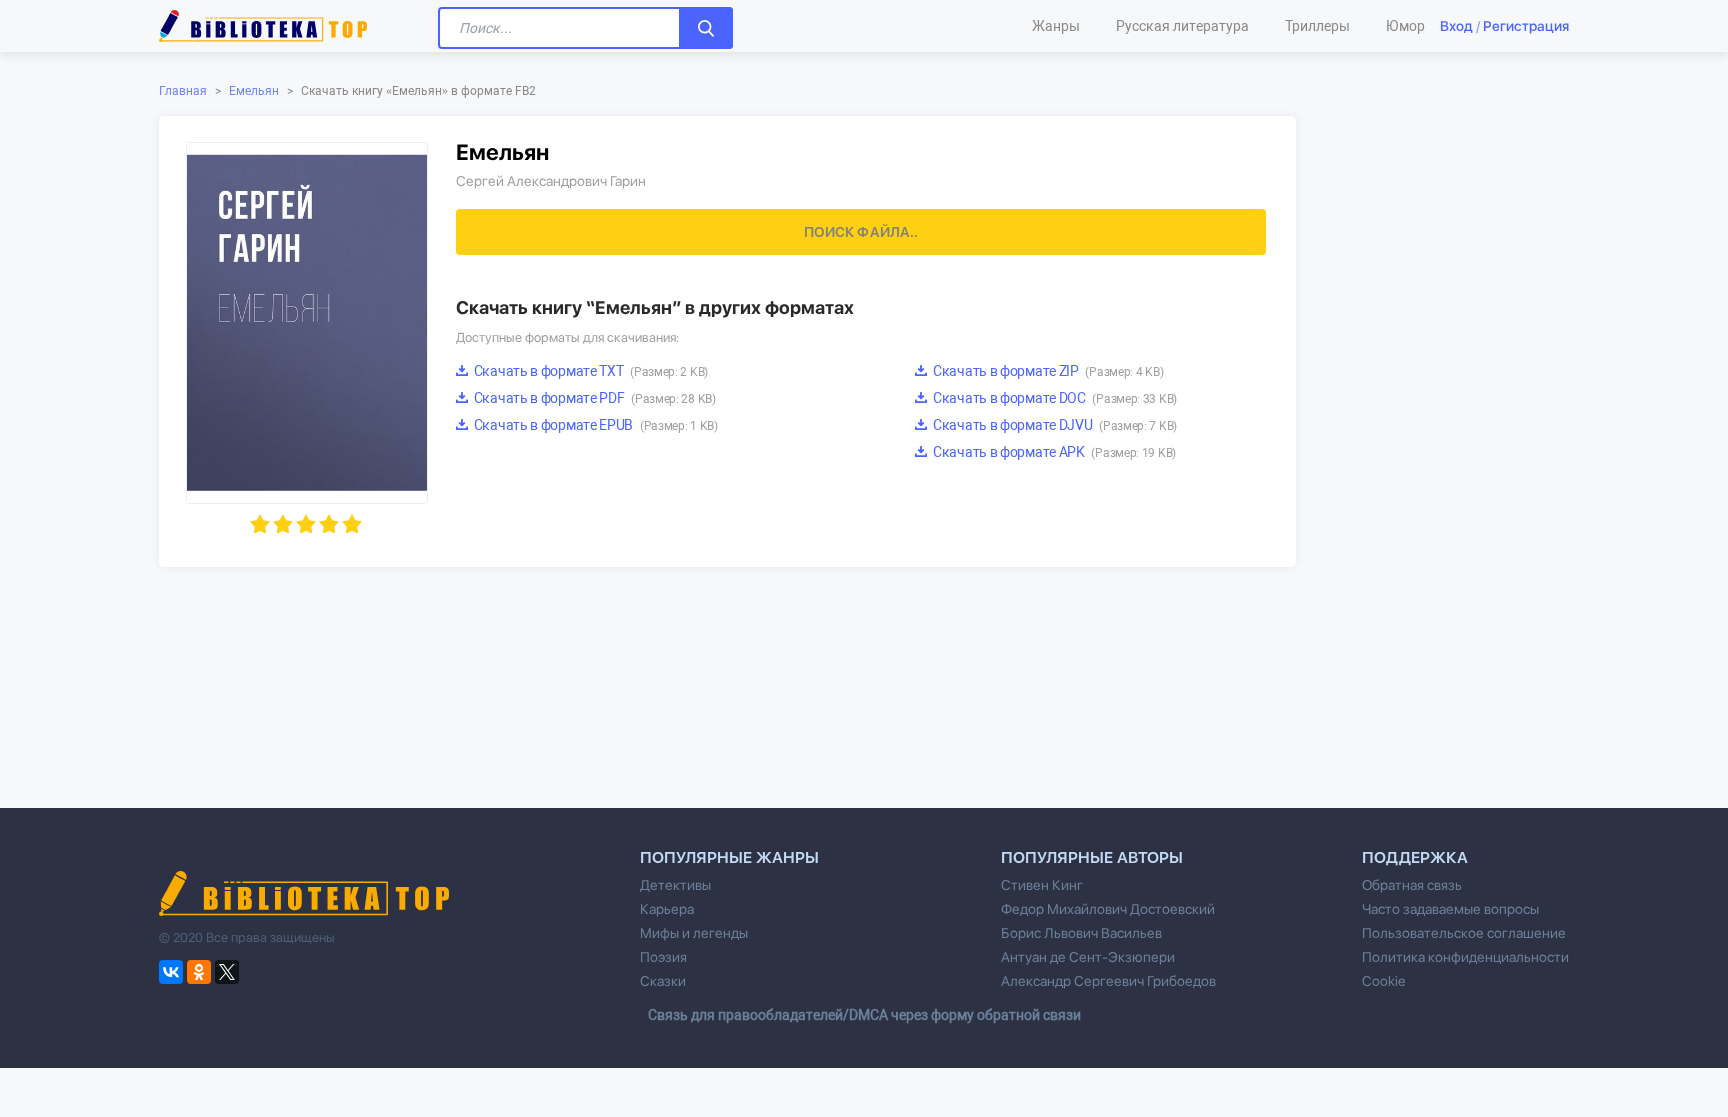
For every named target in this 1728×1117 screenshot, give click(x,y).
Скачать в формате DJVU (1053, 425)
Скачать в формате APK (1053, 452)
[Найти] (706, 28)
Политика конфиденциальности (1465, 957)
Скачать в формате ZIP (1046, 371)
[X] (227, 972)
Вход (1456, 26)
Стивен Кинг (1042, 885)
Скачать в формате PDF (593, 398)
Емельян (254, 91)
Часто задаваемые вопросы (1450, 909)
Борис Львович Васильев (1081, 933)
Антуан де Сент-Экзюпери (1088, 957)
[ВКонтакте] (171, 972)
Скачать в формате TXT (589, 371)
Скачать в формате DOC (1053, 398)
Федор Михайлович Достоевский (1108, 909)
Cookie (1383, 981)
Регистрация (1526, 26)
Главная (183, 91)
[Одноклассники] (199, 972)
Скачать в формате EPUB (594, 425)
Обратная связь (1412, 885)
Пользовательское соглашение (1464, 933)
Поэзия (663, 957)
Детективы (675, 885)
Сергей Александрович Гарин (551, 181)
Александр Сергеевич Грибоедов (1108, 981)
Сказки (663, 981)
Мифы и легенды (694, 933)
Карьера (667, 909)
